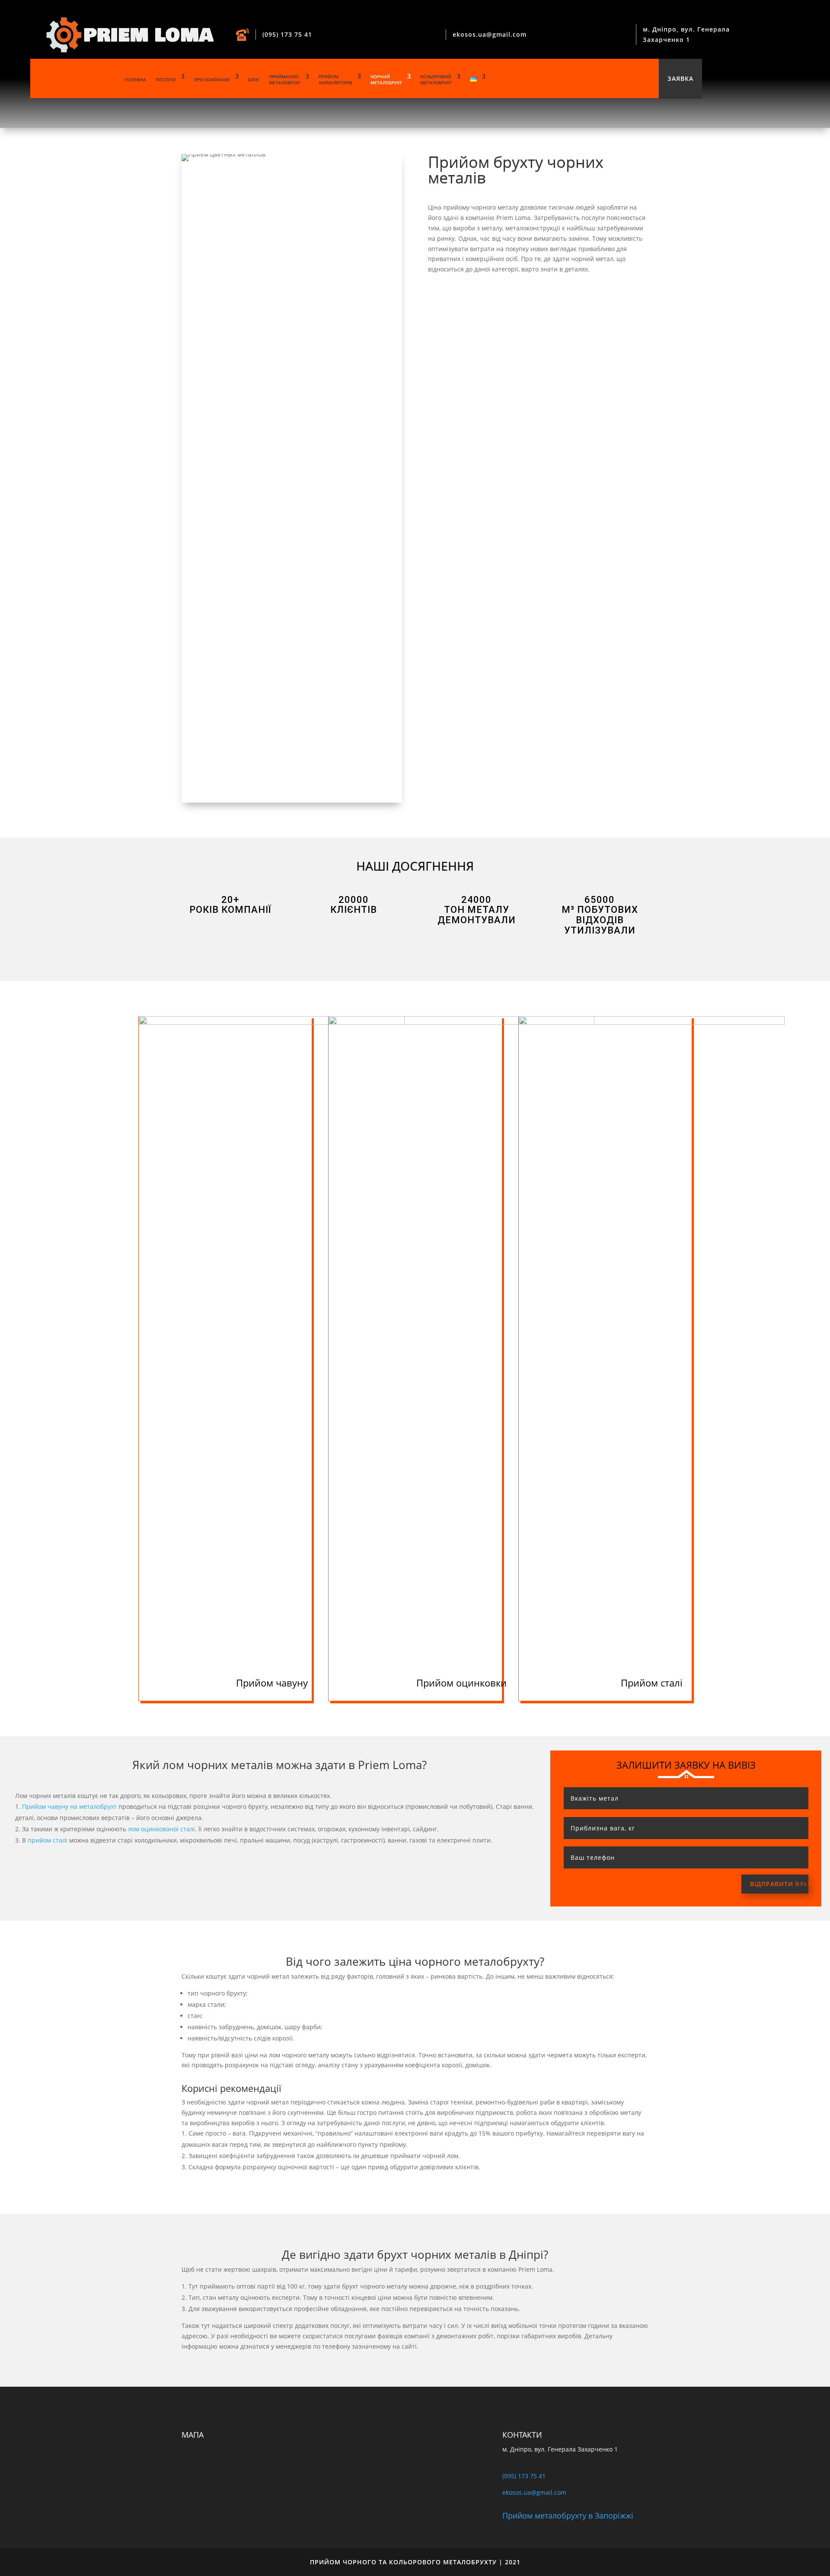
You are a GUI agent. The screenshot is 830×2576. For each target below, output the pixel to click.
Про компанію (212, 80)
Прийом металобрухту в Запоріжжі (568, 2515)
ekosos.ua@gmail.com (490, 34)
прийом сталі (48, 1840)
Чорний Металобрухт (386, 80)
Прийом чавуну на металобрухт (69, 1806)
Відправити (772, 1884)
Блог (254, 80)
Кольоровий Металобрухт (436, 80)
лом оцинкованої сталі (161, 1829)
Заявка (680, 78)
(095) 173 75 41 (287, 34)
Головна (135, 80)
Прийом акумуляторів (335, 80)
